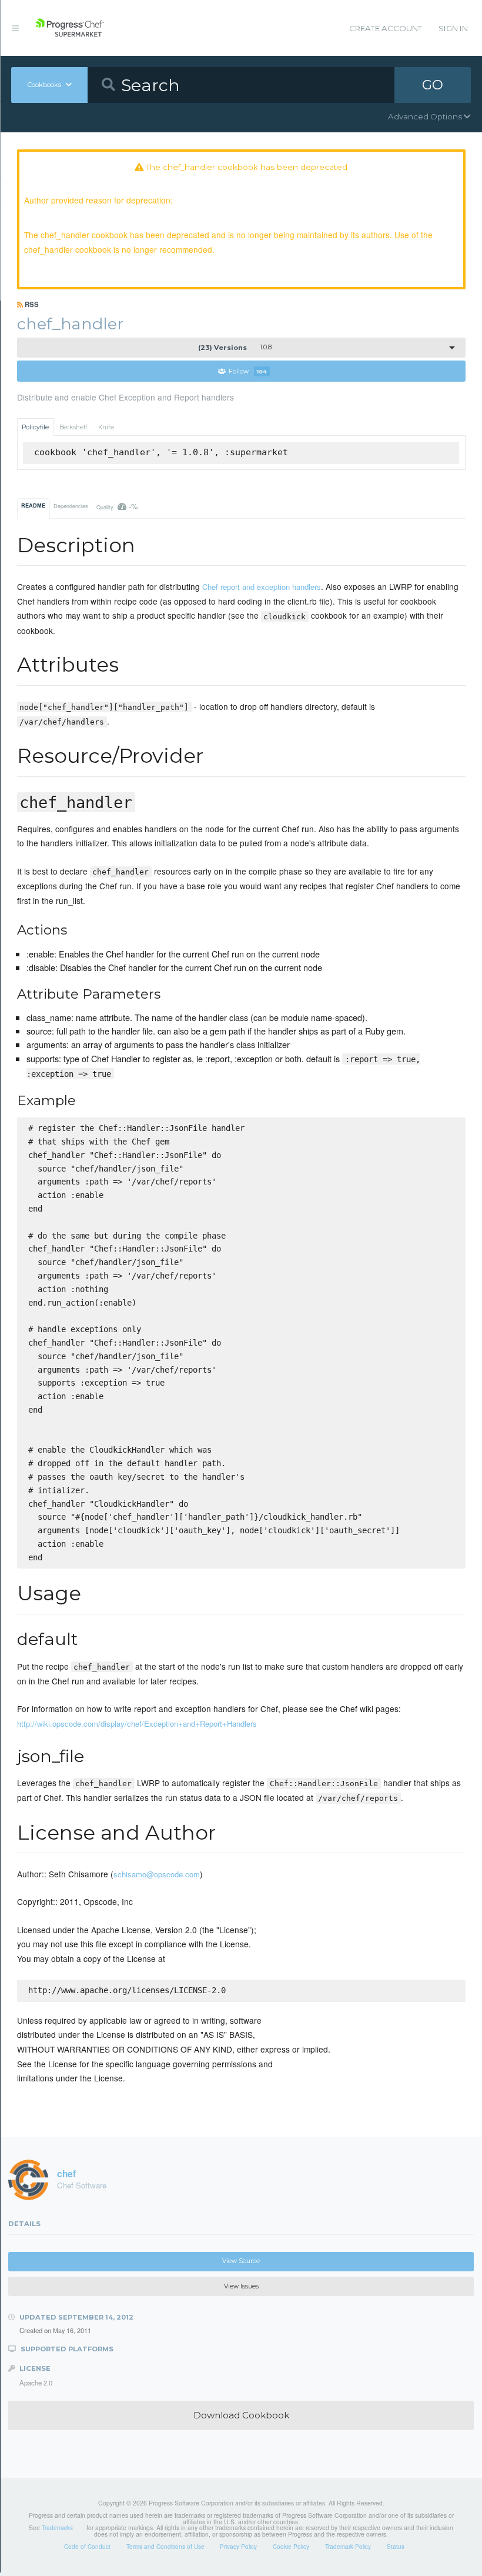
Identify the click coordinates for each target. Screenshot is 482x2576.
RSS (31, 304)
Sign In (453, 28)
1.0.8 (235, 348)
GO (433, 85)
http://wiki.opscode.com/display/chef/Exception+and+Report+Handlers (137, 1724)
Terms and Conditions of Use (165, 2547)
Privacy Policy (238, 2547)
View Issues (241, 2286)
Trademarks (57, 2528)
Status (396, 2547)
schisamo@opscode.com (157, 1874)
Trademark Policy (348, 2547)
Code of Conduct (87, 2547)
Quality (118, 506)
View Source (241, 2261)
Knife (106, 427)
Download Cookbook (241, 2415)
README (33, 505)
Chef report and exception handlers (262, 587)
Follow (248, 371)
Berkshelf (73, 427)
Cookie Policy (291, 2547)
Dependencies (71, 506)
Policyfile (35, 427)
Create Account (386, 28)
